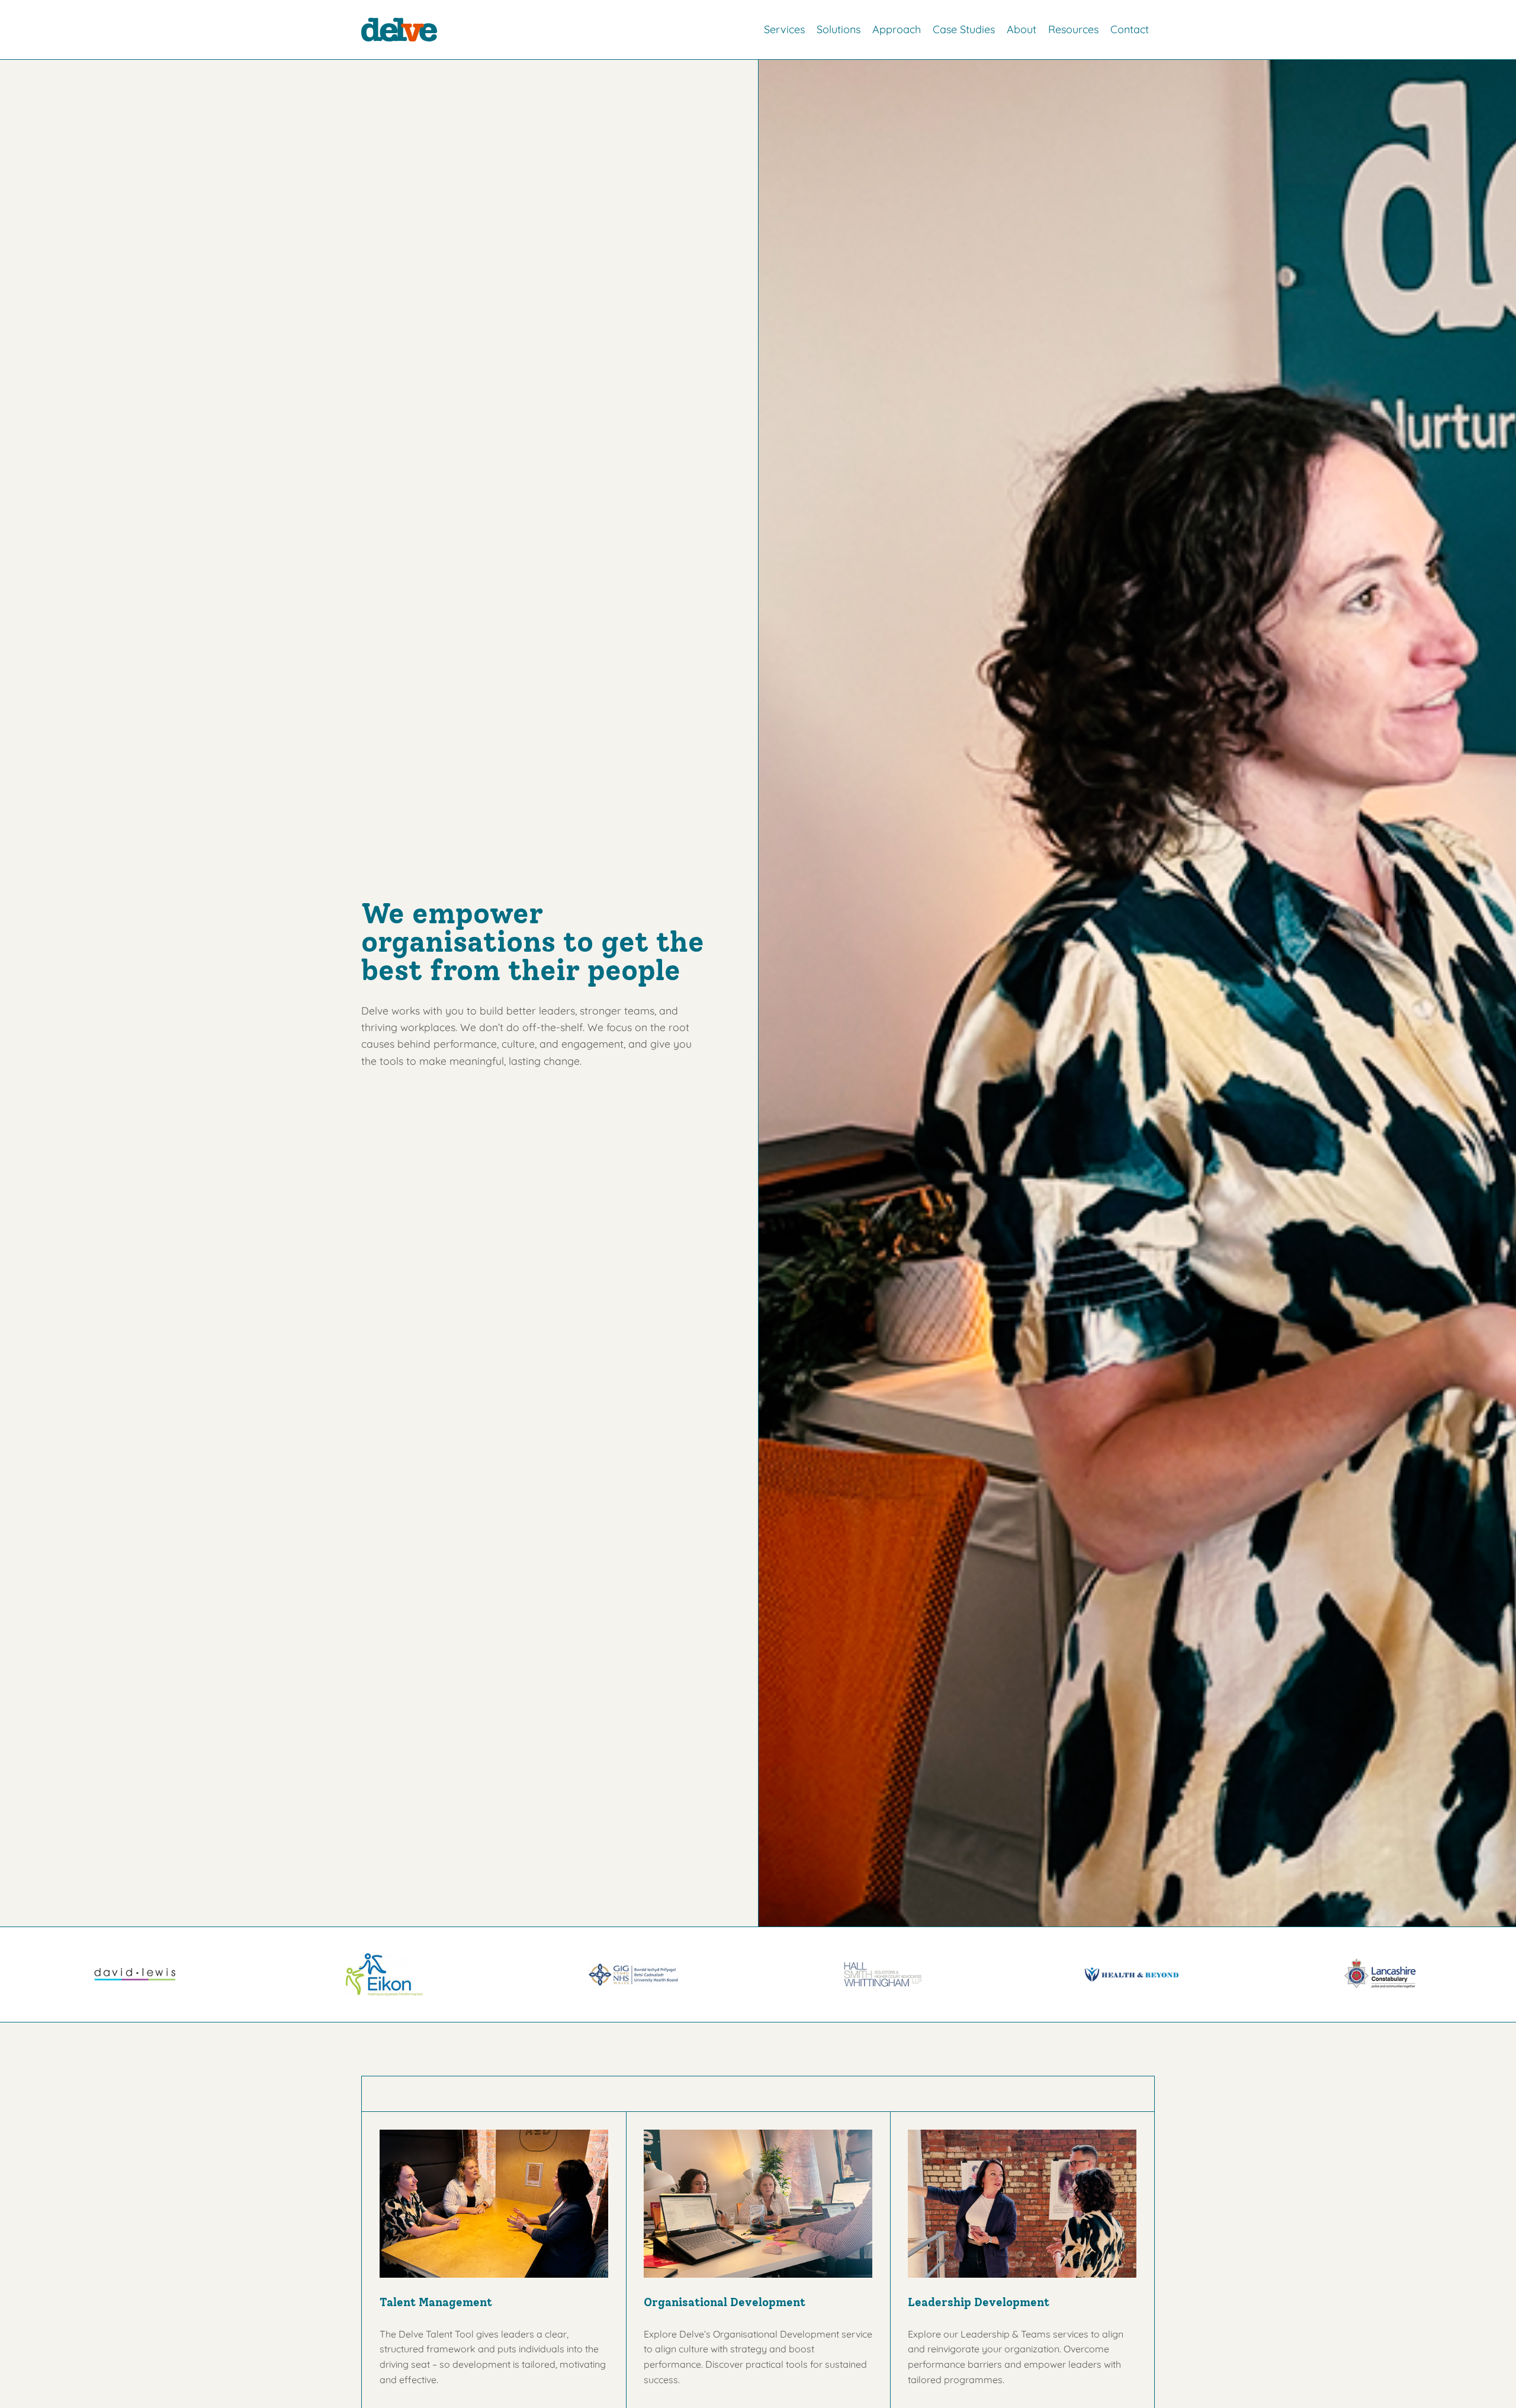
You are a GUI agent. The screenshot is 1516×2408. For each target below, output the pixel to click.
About (1022, 29)
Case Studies (964, 29)
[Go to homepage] (399, 30)
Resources (1073, 29)
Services (784, 29)
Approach (897, 29)
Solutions (839, 29)
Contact (1130, 29)
